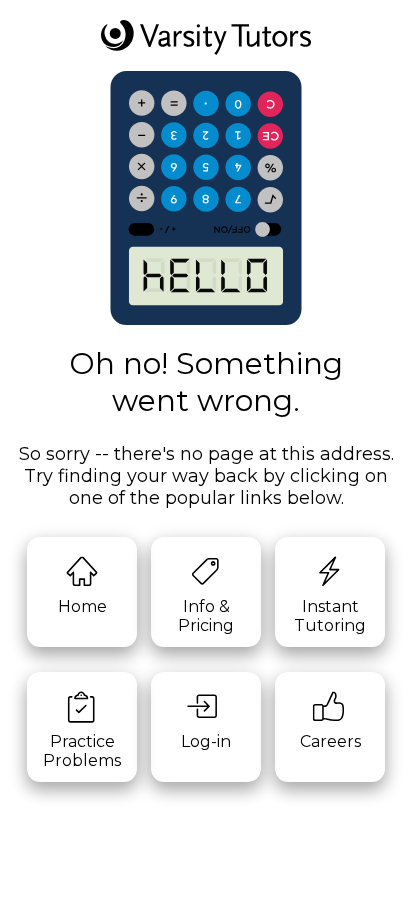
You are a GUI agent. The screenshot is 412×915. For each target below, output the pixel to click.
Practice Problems (82, 751)
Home (82, 606)
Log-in (206, 741)
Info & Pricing (206, 616)
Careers (330, 741)
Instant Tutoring (330, 616)
